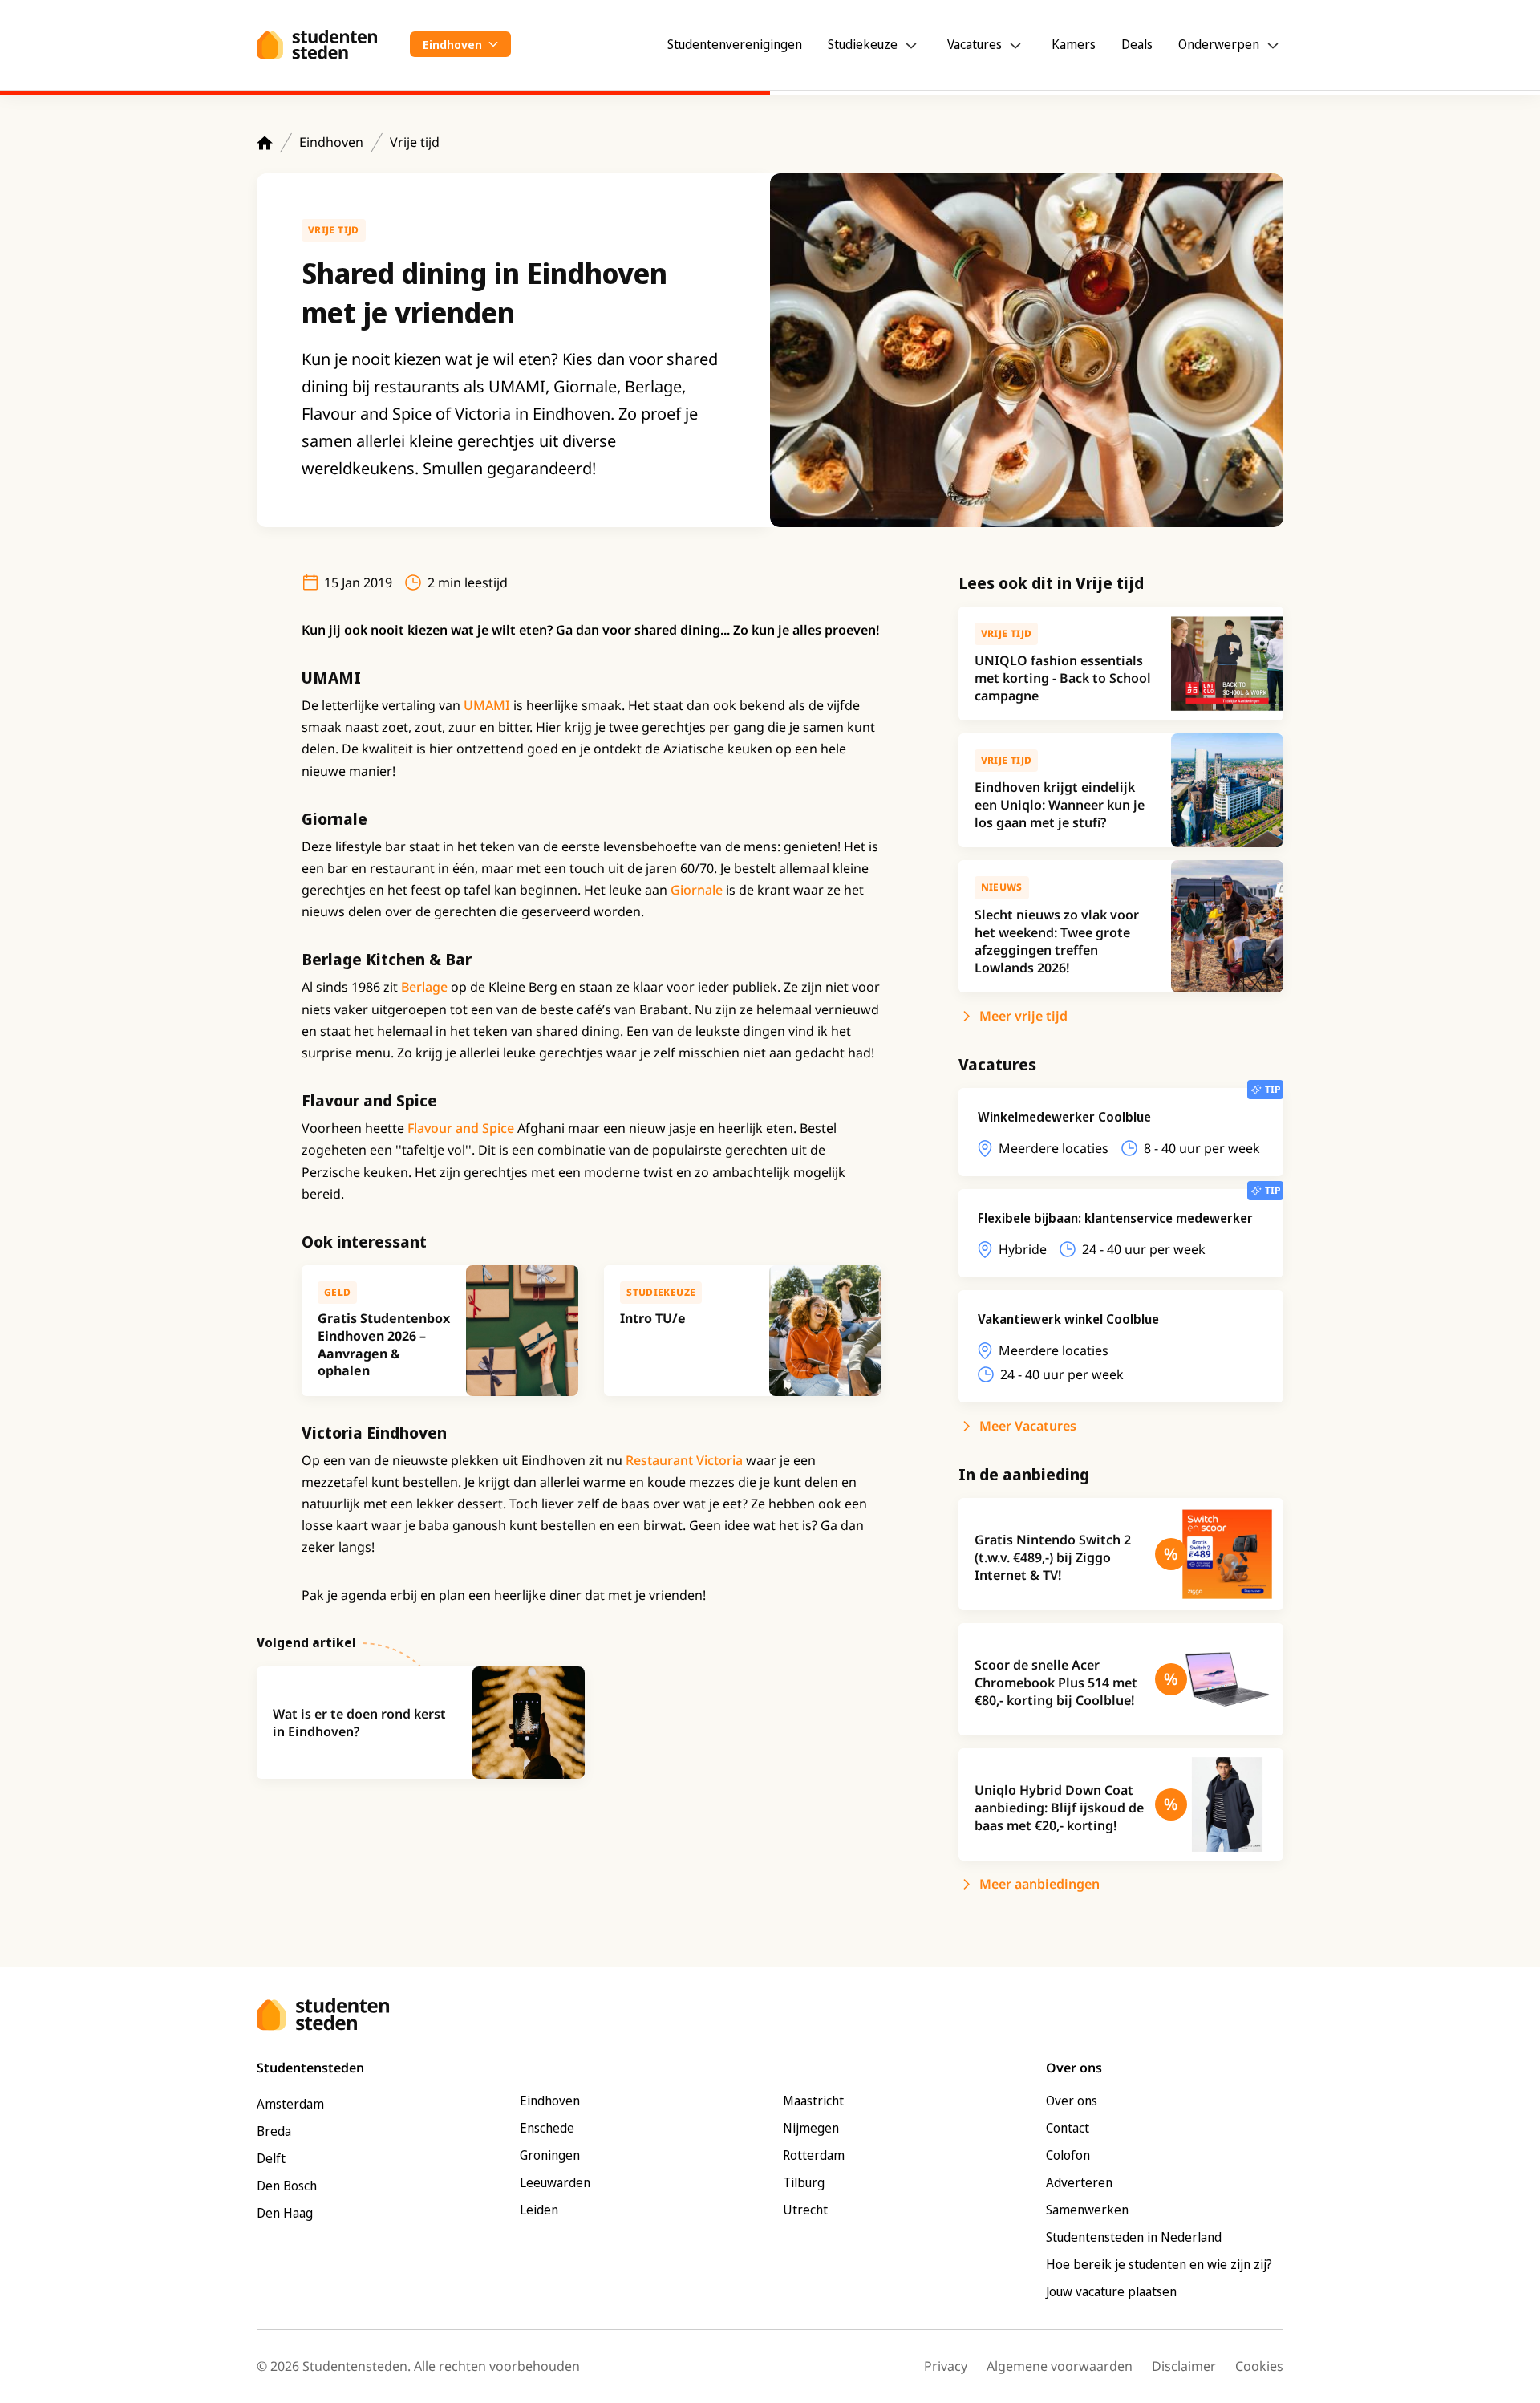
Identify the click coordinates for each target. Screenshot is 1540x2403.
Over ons (1072, 2101)
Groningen (550, 2155)
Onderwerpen (1219, 44)
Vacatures (975, 44)
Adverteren (1079, 2182)
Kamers (1074, 44)
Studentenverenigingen (735, 44)
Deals (1137, 44)
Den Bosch (287, 2186)
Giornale (698, 890)
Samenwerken (1087, 2210)
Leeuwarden (555, 2182)
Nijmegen (811, 2128)
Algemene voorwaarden (1060, 2366)
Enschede (547, 2128)
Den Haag (285, 2213)
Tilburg (804, 2182)
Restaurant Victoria (686, 1460)
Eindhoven (331, 142)
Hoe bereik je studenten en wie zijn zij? (1159, 2264)
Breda (274, 2131)
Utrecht (805, 2210)
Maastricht (813, 2101)
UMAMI (488, 705)
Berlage (426, 987)
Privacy (946, 2366)
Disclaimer (1184, 2366)
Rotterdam (814, 2155)
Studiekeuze (863, 44)
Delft (271, 2158)
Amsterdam (290, 2104)
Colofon (1068, 2155)
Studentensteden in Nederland (1134, 2237)
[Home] (265, 143)
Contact (1068, 2128)
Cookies (1259, 2366)
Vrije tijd (415, 142)
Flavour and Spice (459, 1128)
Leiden (539, 2210)
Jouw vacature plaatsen (1111, 2291)
